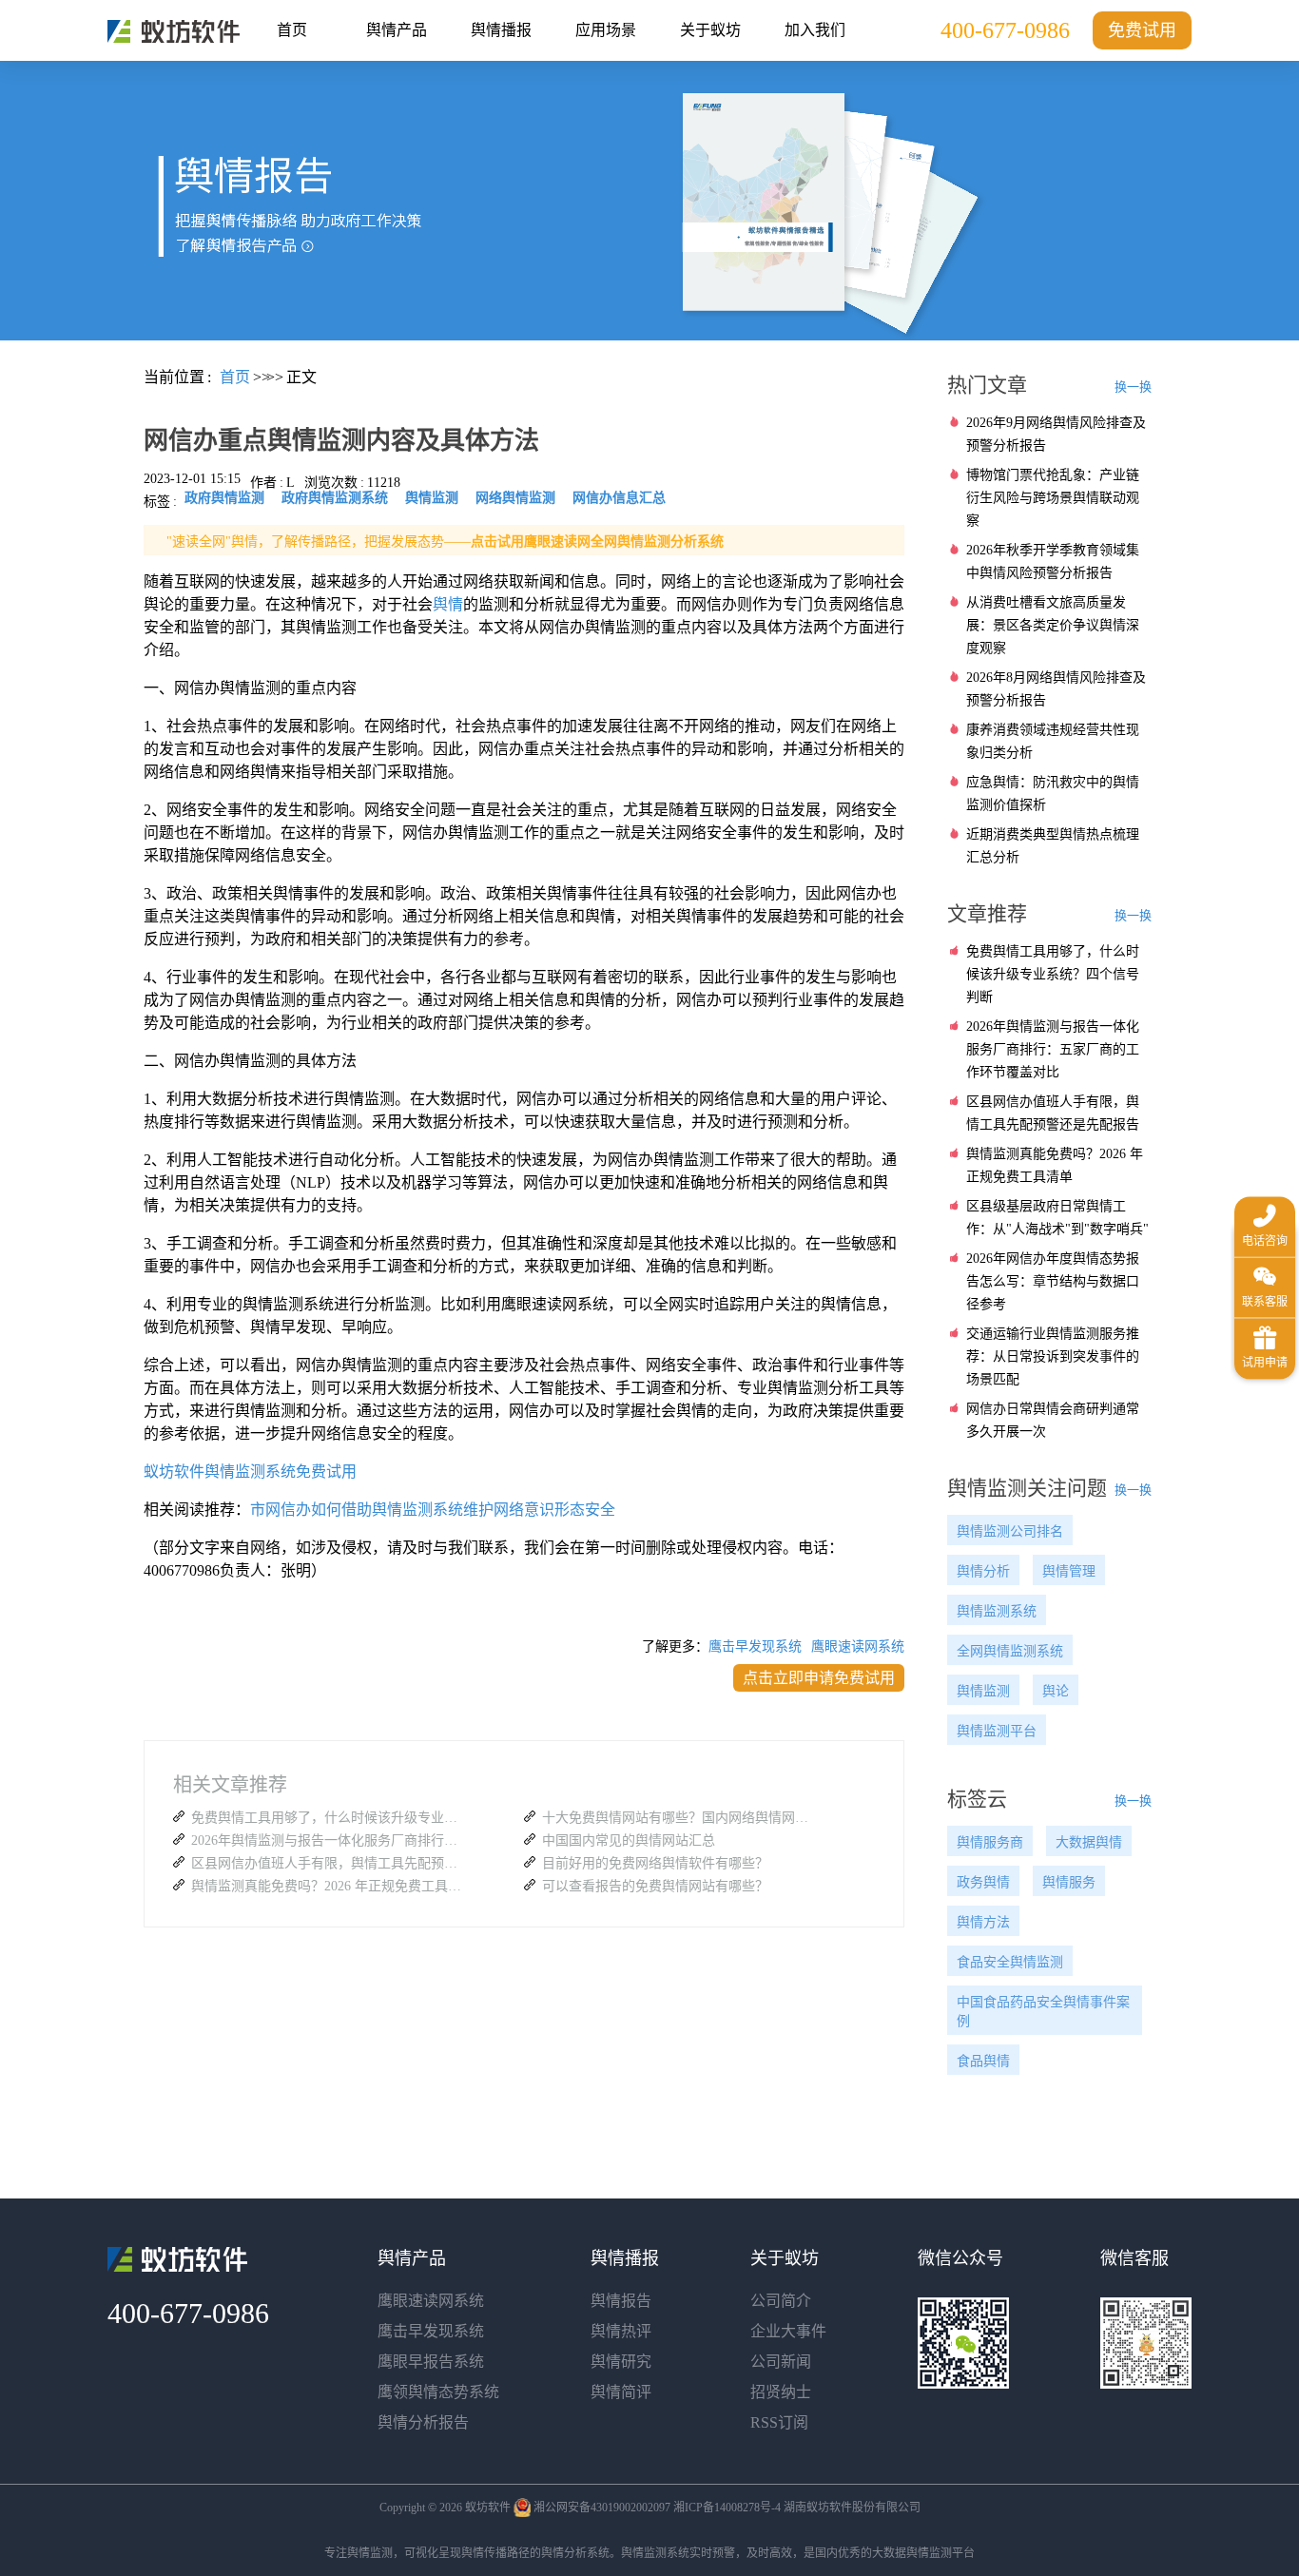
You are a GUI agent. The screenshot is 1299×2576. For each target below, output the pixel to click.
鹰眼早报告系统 (431, 2362)
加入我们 (815, 30)
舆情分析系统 (575, 2553)
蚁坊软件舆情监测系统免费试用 (250, 1472)
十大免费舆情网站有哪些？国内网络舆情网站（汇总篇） (680, 1818)
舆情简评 (621, 2392)
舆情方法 (983, 1922)
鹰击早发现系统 (755, 1646)
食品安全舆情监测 (1010, 1962)
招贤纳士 (781, 2392)
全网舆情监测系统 (1010, 1651)
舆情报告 (621, 2301)
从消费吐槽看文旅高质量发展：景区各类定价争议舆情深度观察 (1053, 625)
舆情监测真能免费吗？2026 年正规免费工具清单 (329, 1886)
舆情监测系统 (997, 1611)
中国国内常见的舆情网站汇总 (629, 1840)
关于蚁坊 (710, 30)
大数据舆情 (1089, 1842)
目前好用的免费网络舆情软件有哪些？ (655, 1863)
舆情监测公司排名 (1010, 1531)
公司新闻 (781, 2362)
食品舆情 (983, 2061)
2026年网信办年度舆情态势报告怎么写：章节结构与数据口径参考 (1053, 1281)
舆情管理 (1069, 1571)
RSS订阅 (779, 2422)
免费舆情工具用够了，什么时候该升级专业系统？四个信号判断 (329, 1818)
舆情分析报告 (423, 2422)
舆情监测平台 (997, 1731)
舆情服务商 (990, 1842)
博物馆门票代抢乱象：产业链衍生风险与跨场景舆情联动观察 (1053, 498)
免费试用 (1142, 30)
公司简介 (781, 2301)
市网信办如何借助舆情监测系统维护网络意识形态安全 (433, 1510)
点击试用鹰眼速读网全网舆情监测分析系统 (597, 542)
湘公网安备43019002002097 (602, 2508)
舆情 (448, 604)
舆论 (1056, 1691)
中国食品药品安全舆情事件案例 (1043, 2012)
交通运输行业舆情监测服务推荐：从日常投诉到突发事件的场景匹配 (1053, 1356)
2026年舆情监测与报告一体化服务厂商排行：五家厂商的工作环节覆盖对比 (329, 1840)
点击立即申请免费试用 (819, 1678)
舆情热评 (621, 2331)
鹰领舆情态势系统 (438, 2392)
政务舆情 (983, 1882)
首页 (292, 30)
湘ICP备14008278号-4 (727, 2508)
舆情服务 (1069, 1882)
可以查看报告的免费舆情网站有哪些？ (655, 1886)
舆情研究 (621, 2362)
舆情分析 (983, 1571)
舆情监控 (174, 31)
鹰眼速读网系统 (858, 1646)
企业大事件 (788, 2331)
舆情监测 (983, 1691)
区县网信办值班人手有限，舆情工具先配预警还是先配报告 (329, 1863)
